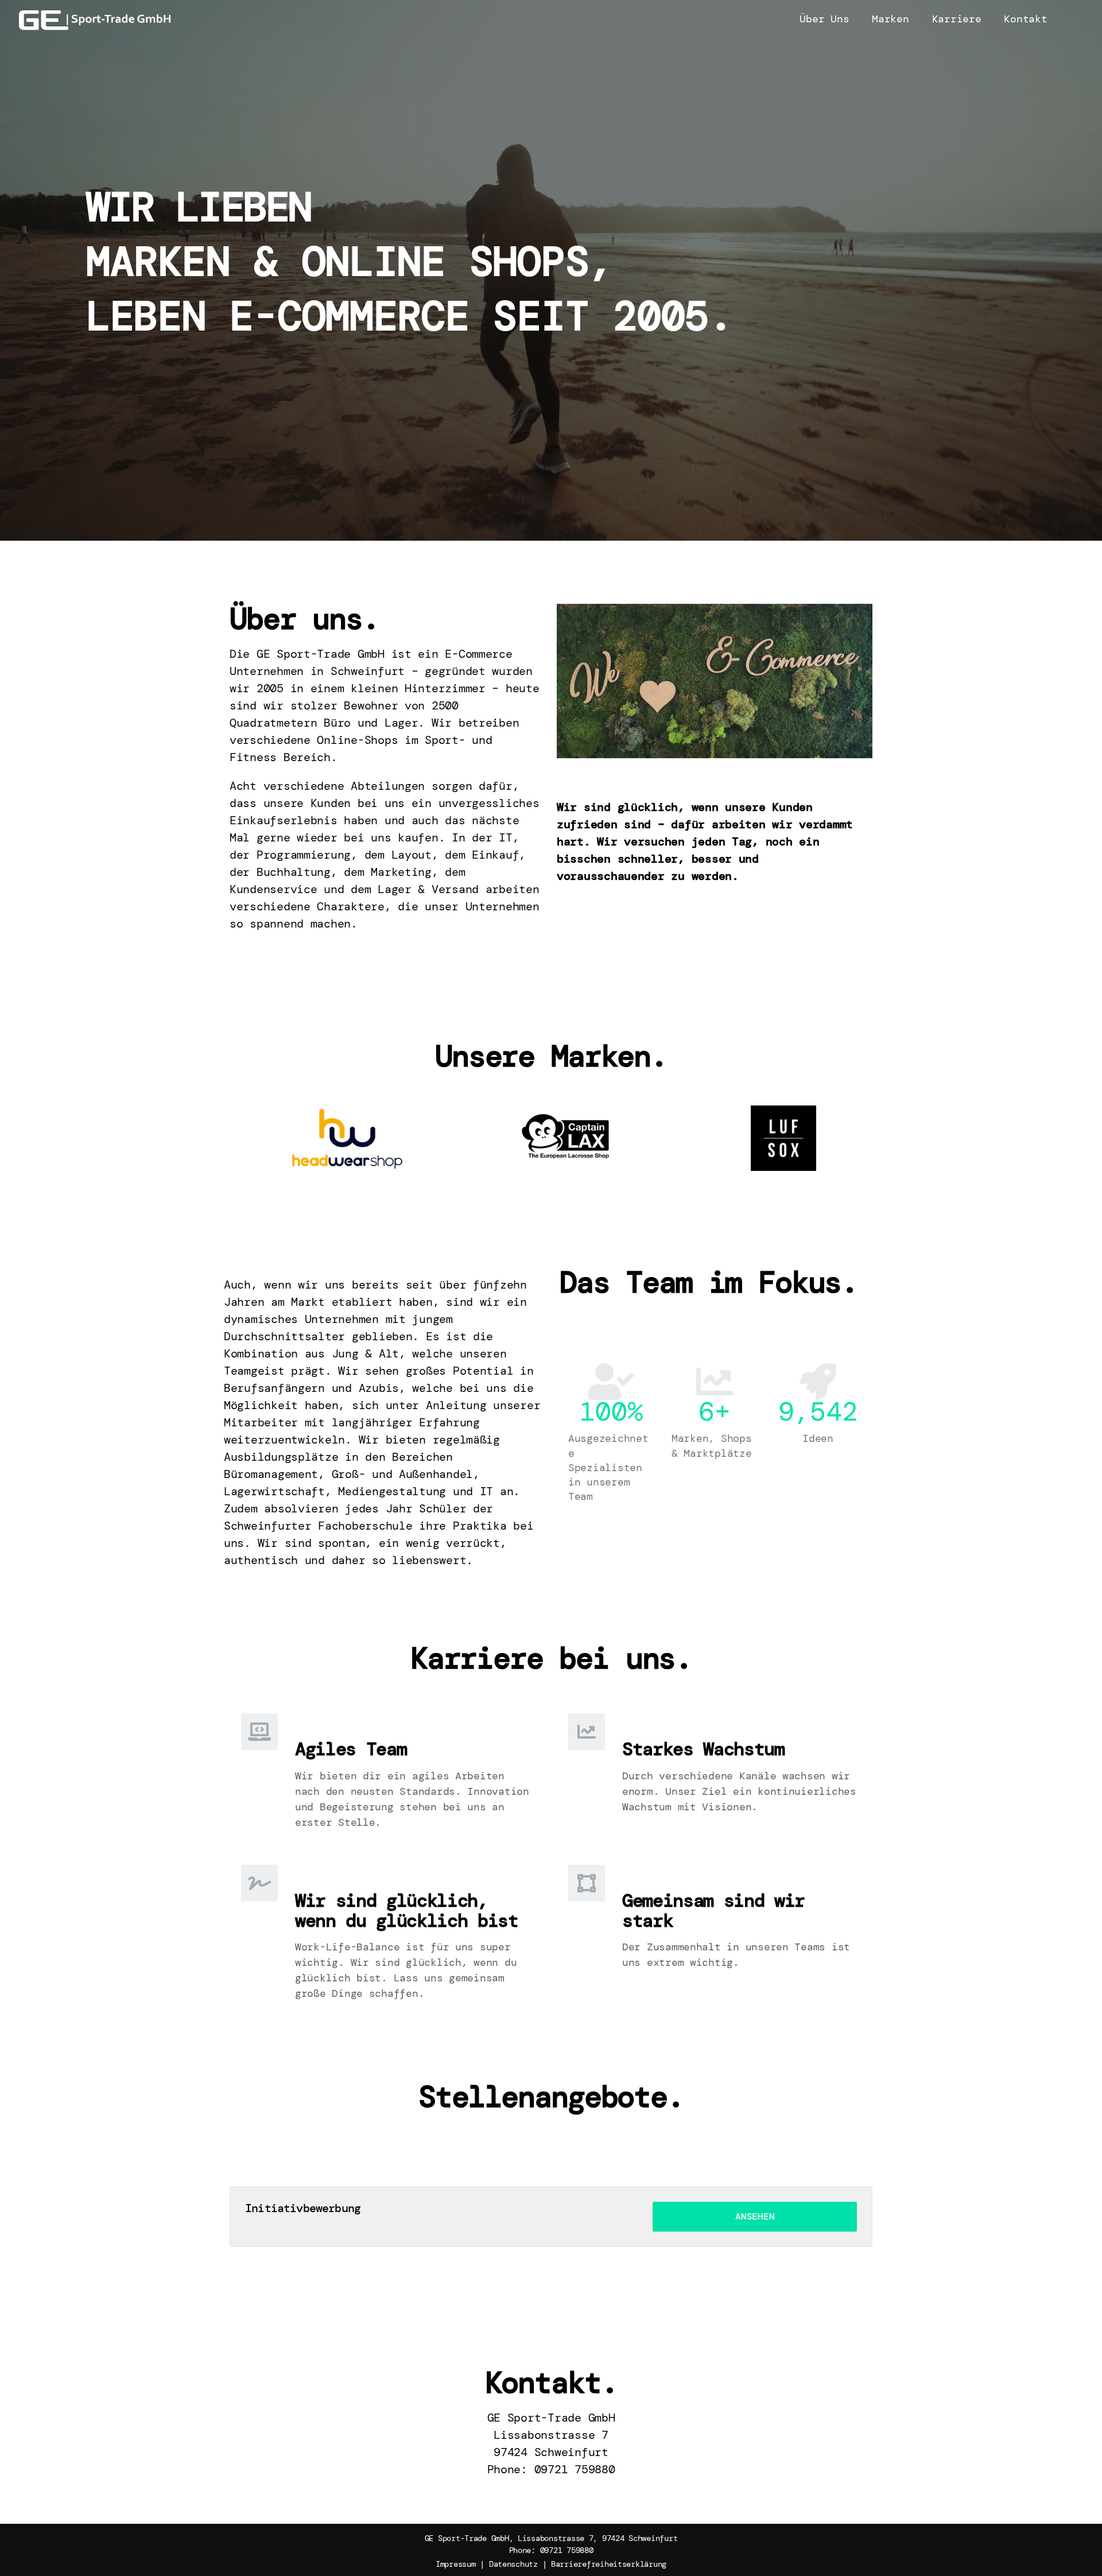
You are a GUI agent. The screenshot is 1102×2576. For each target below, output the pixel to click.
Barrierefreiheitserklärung (609, 2564)
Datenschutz (513, 2564)
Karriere (957, 19)
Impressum (456, 2564)
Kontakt (1025, 19)
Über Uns (824, 19)
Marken (890, 19)
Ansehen (755, 2216)
